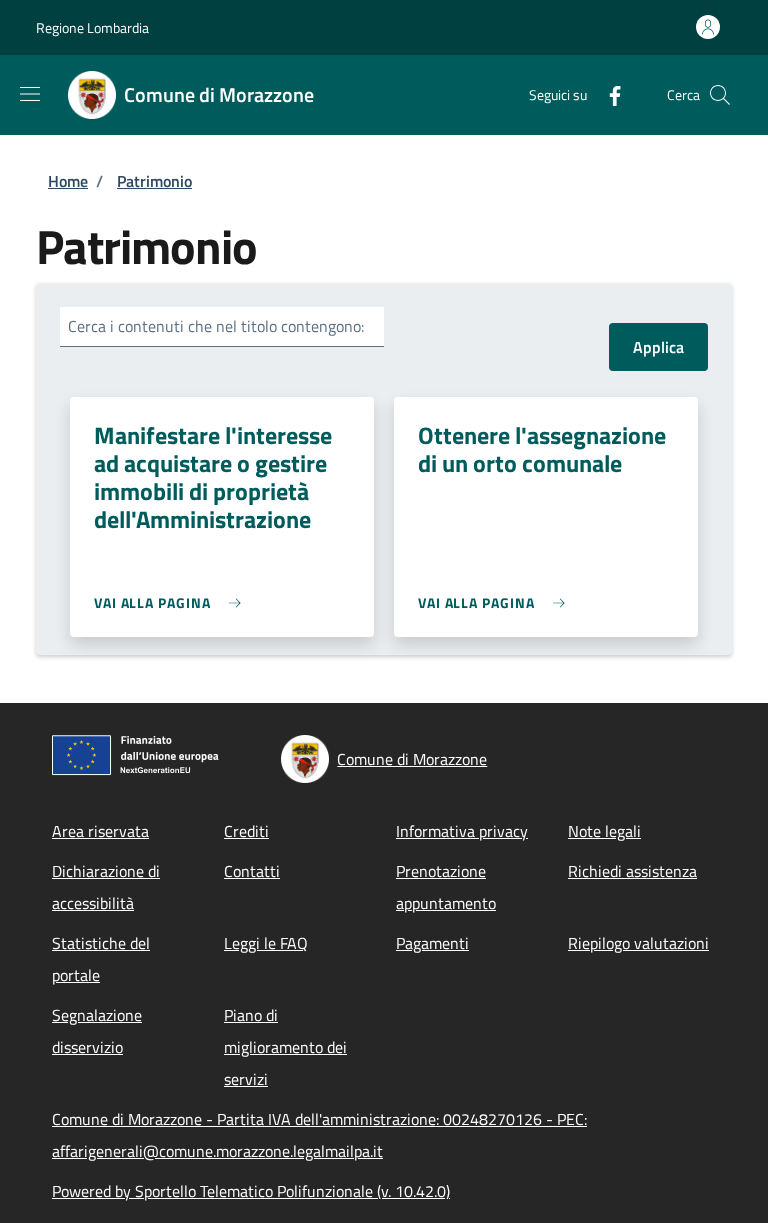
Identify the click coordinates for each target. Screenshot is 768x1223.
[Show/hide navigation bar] (30, 94)
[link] (172, 602)
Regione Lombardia (92, 27)
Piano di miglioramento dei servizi (285, 1047)
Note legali (604, 831)
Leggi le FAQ (266, 943)
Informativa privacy (462, 831)
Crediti (246, 831)
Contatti (252, 871)
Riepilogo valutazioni (638, 943)
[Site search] (720, 95)
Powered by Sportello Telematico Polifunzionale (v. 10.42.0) (251, 1191)
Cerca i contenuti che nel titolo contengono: (216, 326)
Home (68, 181)
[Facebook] (607, 94)
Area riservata (100, 831)
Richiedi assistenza (632, 871)
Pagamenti (432, 943)
